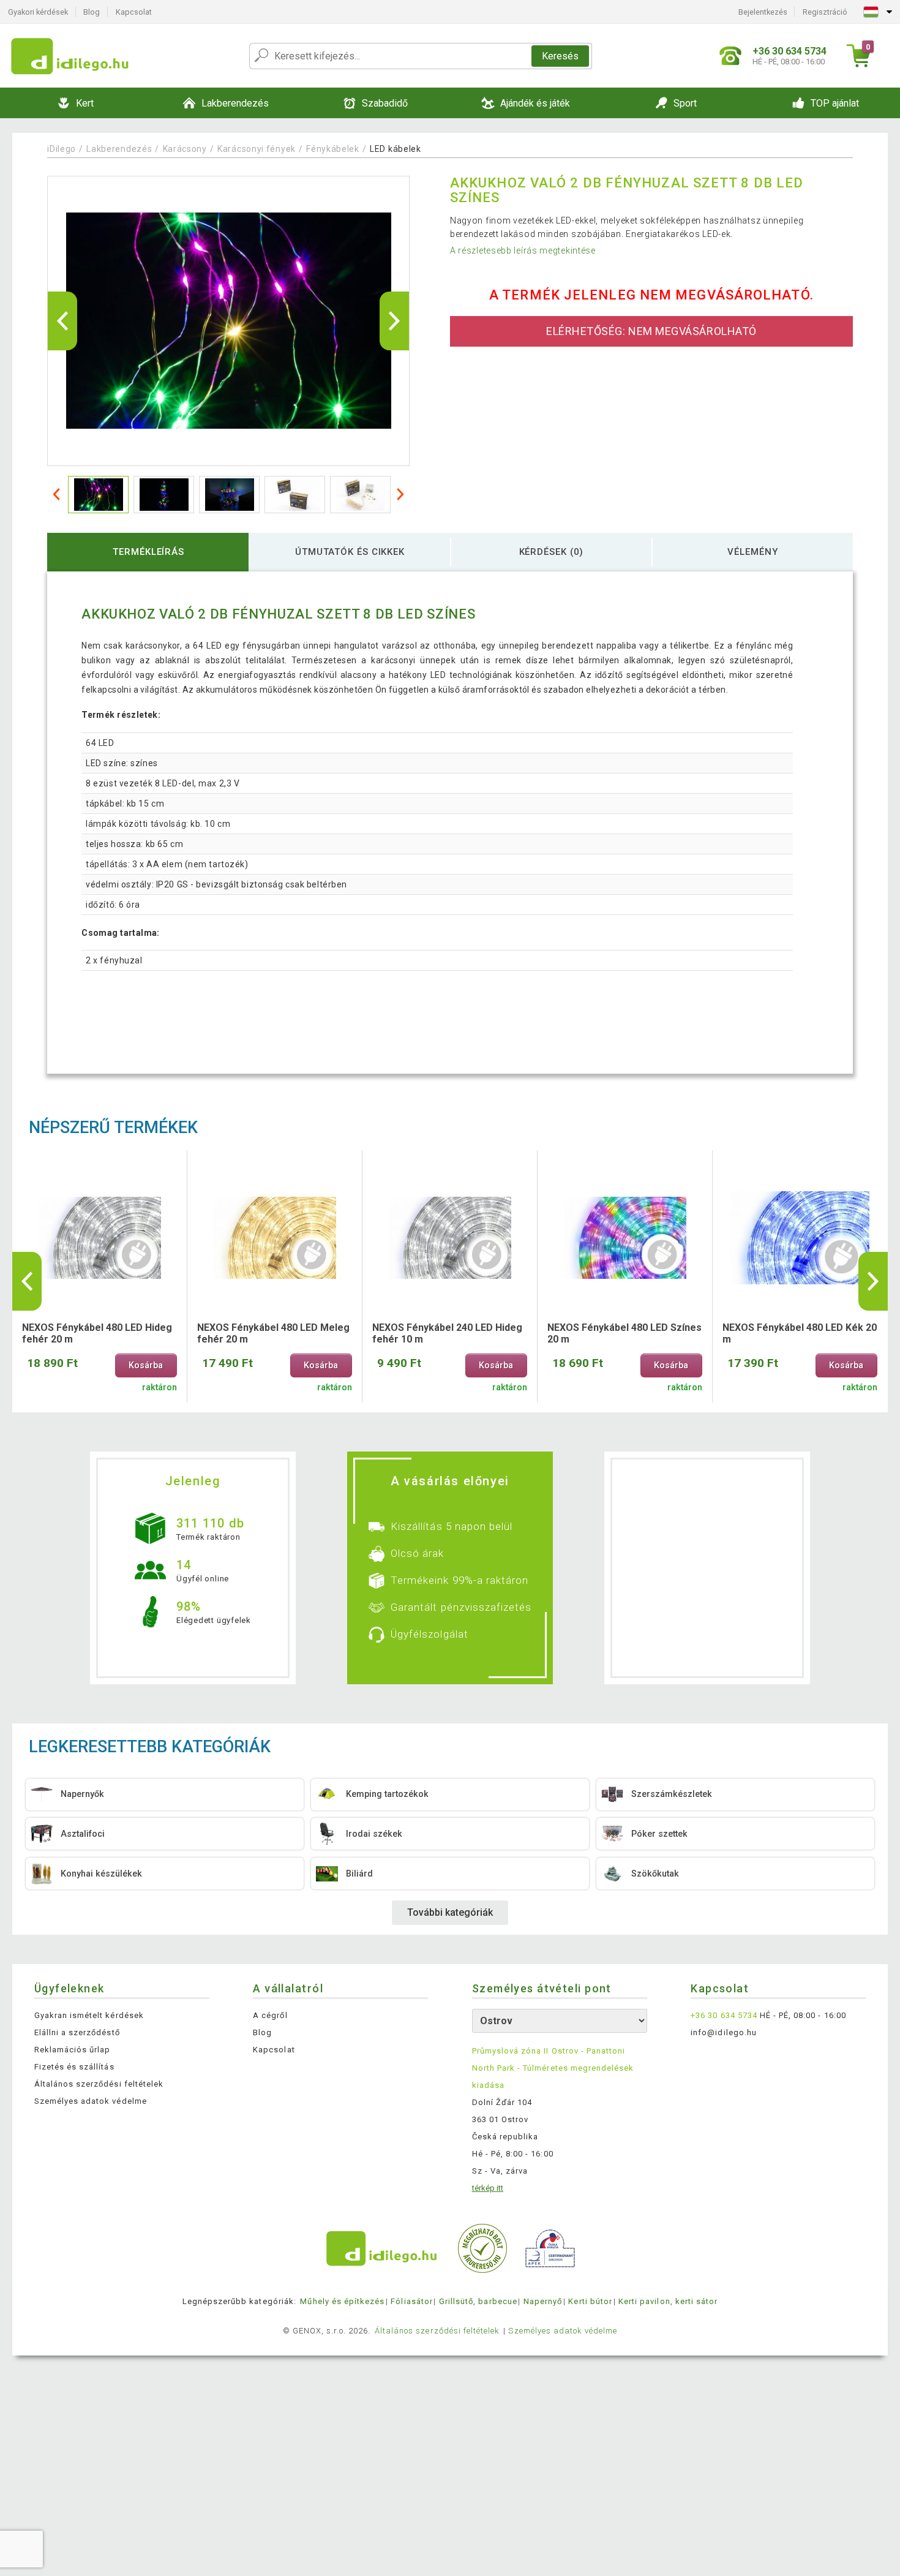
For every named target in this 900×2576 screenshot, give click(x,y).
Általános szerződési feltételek (99, 2084)
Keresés (560, 56)
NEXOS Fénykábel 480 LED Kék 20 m (800, 1333)
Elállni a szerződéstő (77, 2032)
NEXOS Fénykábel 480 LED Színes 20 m (624, 1333)
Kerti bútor (590, 2301)
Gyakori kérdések (38, 12)
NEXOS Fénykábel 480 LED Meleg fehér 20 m (273, 1333)
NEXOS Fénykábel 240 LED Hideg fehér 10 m (447, 1333)
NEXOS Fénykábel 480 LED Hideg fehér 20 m (97, 1333)
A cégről (270, 2015)
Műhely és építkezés (342, 2301)
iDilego (62, 149)
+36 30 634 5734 (724, 2015)
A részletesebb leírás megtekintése (523, 250)
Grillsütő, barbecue (478, 2301)
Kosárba (146, 1365)
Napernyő (543, 2301)
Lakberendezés (119, 149)
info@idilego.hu (724, 2032)
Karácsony (185, 149)
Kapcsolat (134, 12)
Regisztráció (825, 12)
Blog (92, 12)
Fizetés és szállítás (74, 2067)
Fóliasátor (411, 2301)
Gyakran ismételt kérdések (89, 2015)
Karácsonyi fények (257, 149)
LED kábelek (396, 149)
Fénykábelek (333, 149)
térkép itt (488, 2188)
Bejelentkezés (763, 12)
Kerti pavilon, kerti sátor (668, 2301)
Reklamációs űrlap (73, 2050)
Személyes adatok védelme (91, 2101)
